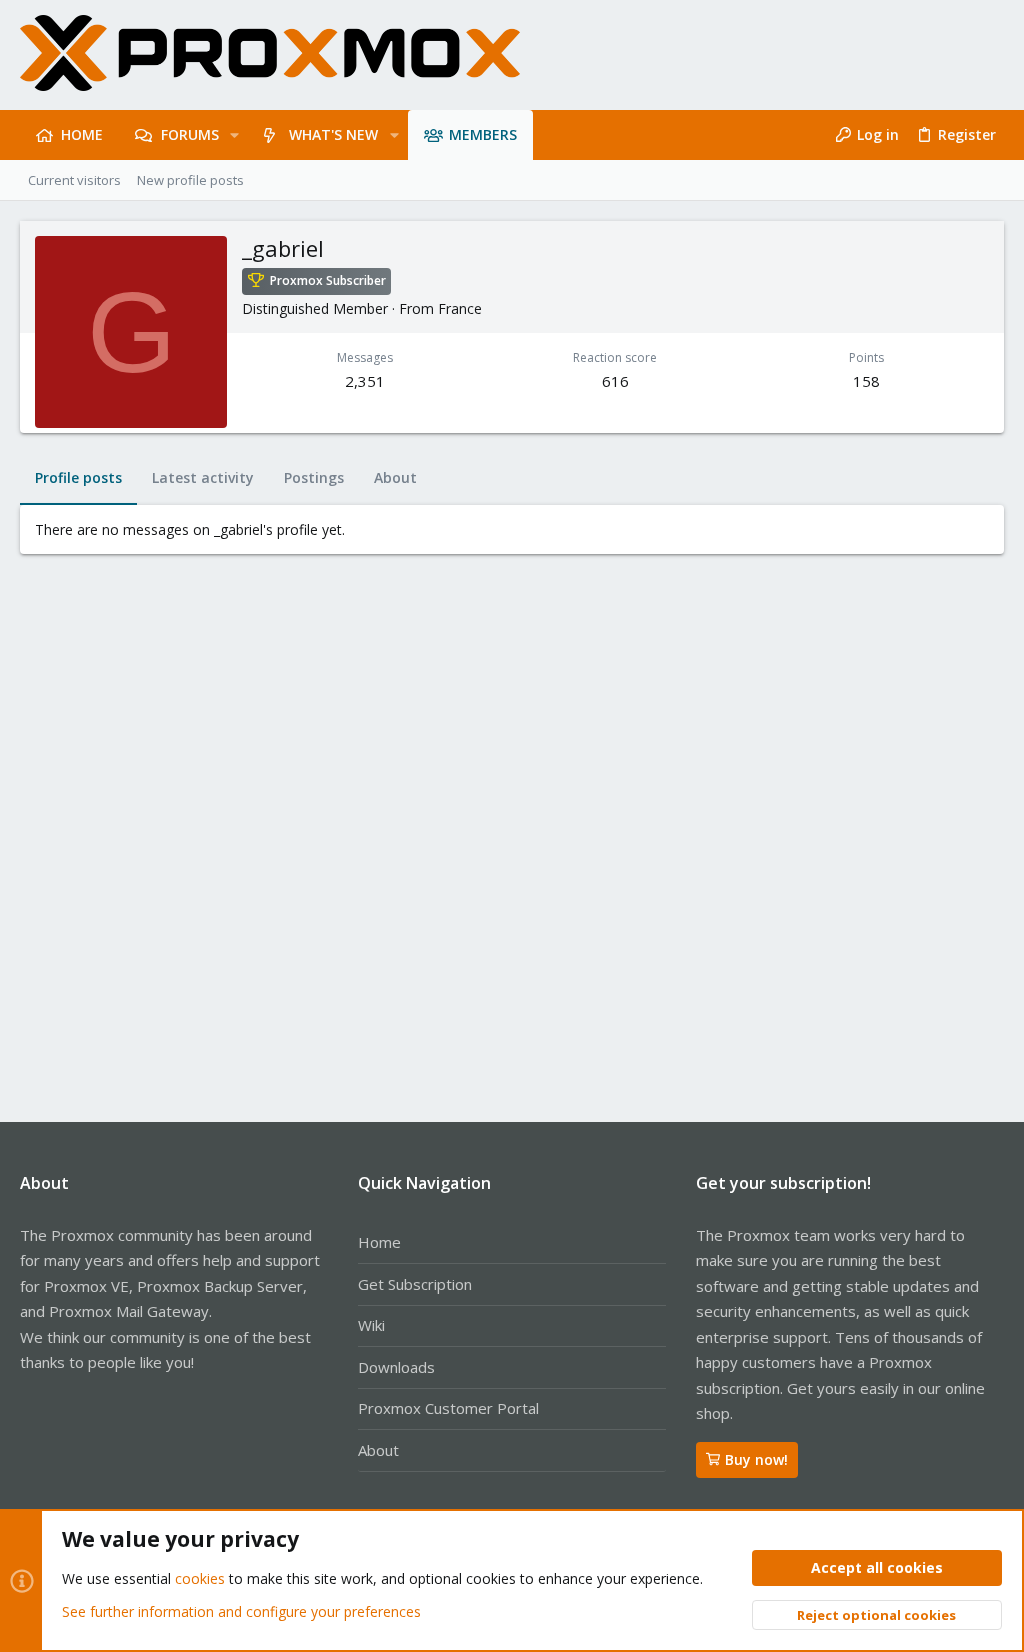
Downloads (396, 1367)
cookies (200, 1578)
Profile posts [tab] (78, 477)
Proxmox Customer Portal (448, 1408)
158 (866, 381)
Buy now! (756, 1459)
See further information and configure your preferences (241, 1611)
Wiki (371, 1325)
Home (379, 1242)
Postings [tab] (314, 477)
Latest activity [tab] (203, 477)
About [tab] (395, 477)
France (460, 308)
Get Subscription (415, 1284)
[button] (234, 135)
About (378, 1450)
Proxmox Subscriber (328, 280)
